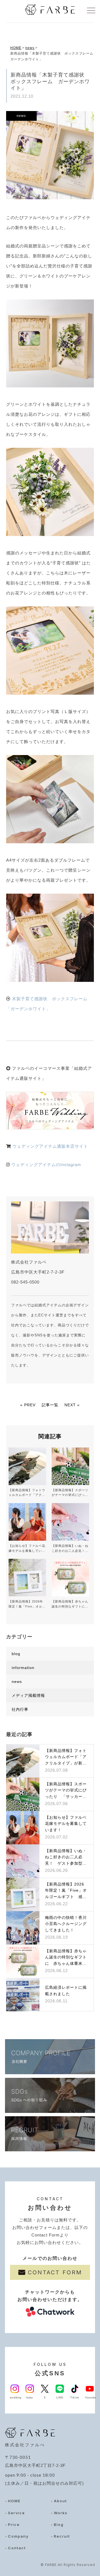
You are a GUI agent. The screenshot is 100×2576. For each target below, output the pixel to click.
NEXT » (72, 1405)
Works (61, 2513)
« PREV (28, 1405)
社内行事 (20, 1709)
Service (17, 2513)
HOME (16, 48)
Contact (17, 2548)
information (23, 1668)
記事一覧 (50, 1405)
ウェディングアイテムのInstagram (46, 1165)
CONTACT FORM (55, 2272)
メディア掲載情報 (28, 1695)
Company (18, 2536)
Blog (59, 2525)
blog (16, 1654)
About (60, 2501)
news (30, 48)
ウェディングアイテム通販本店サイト (50, 1146)
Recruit (62, 2536)
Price (14, 2525)
